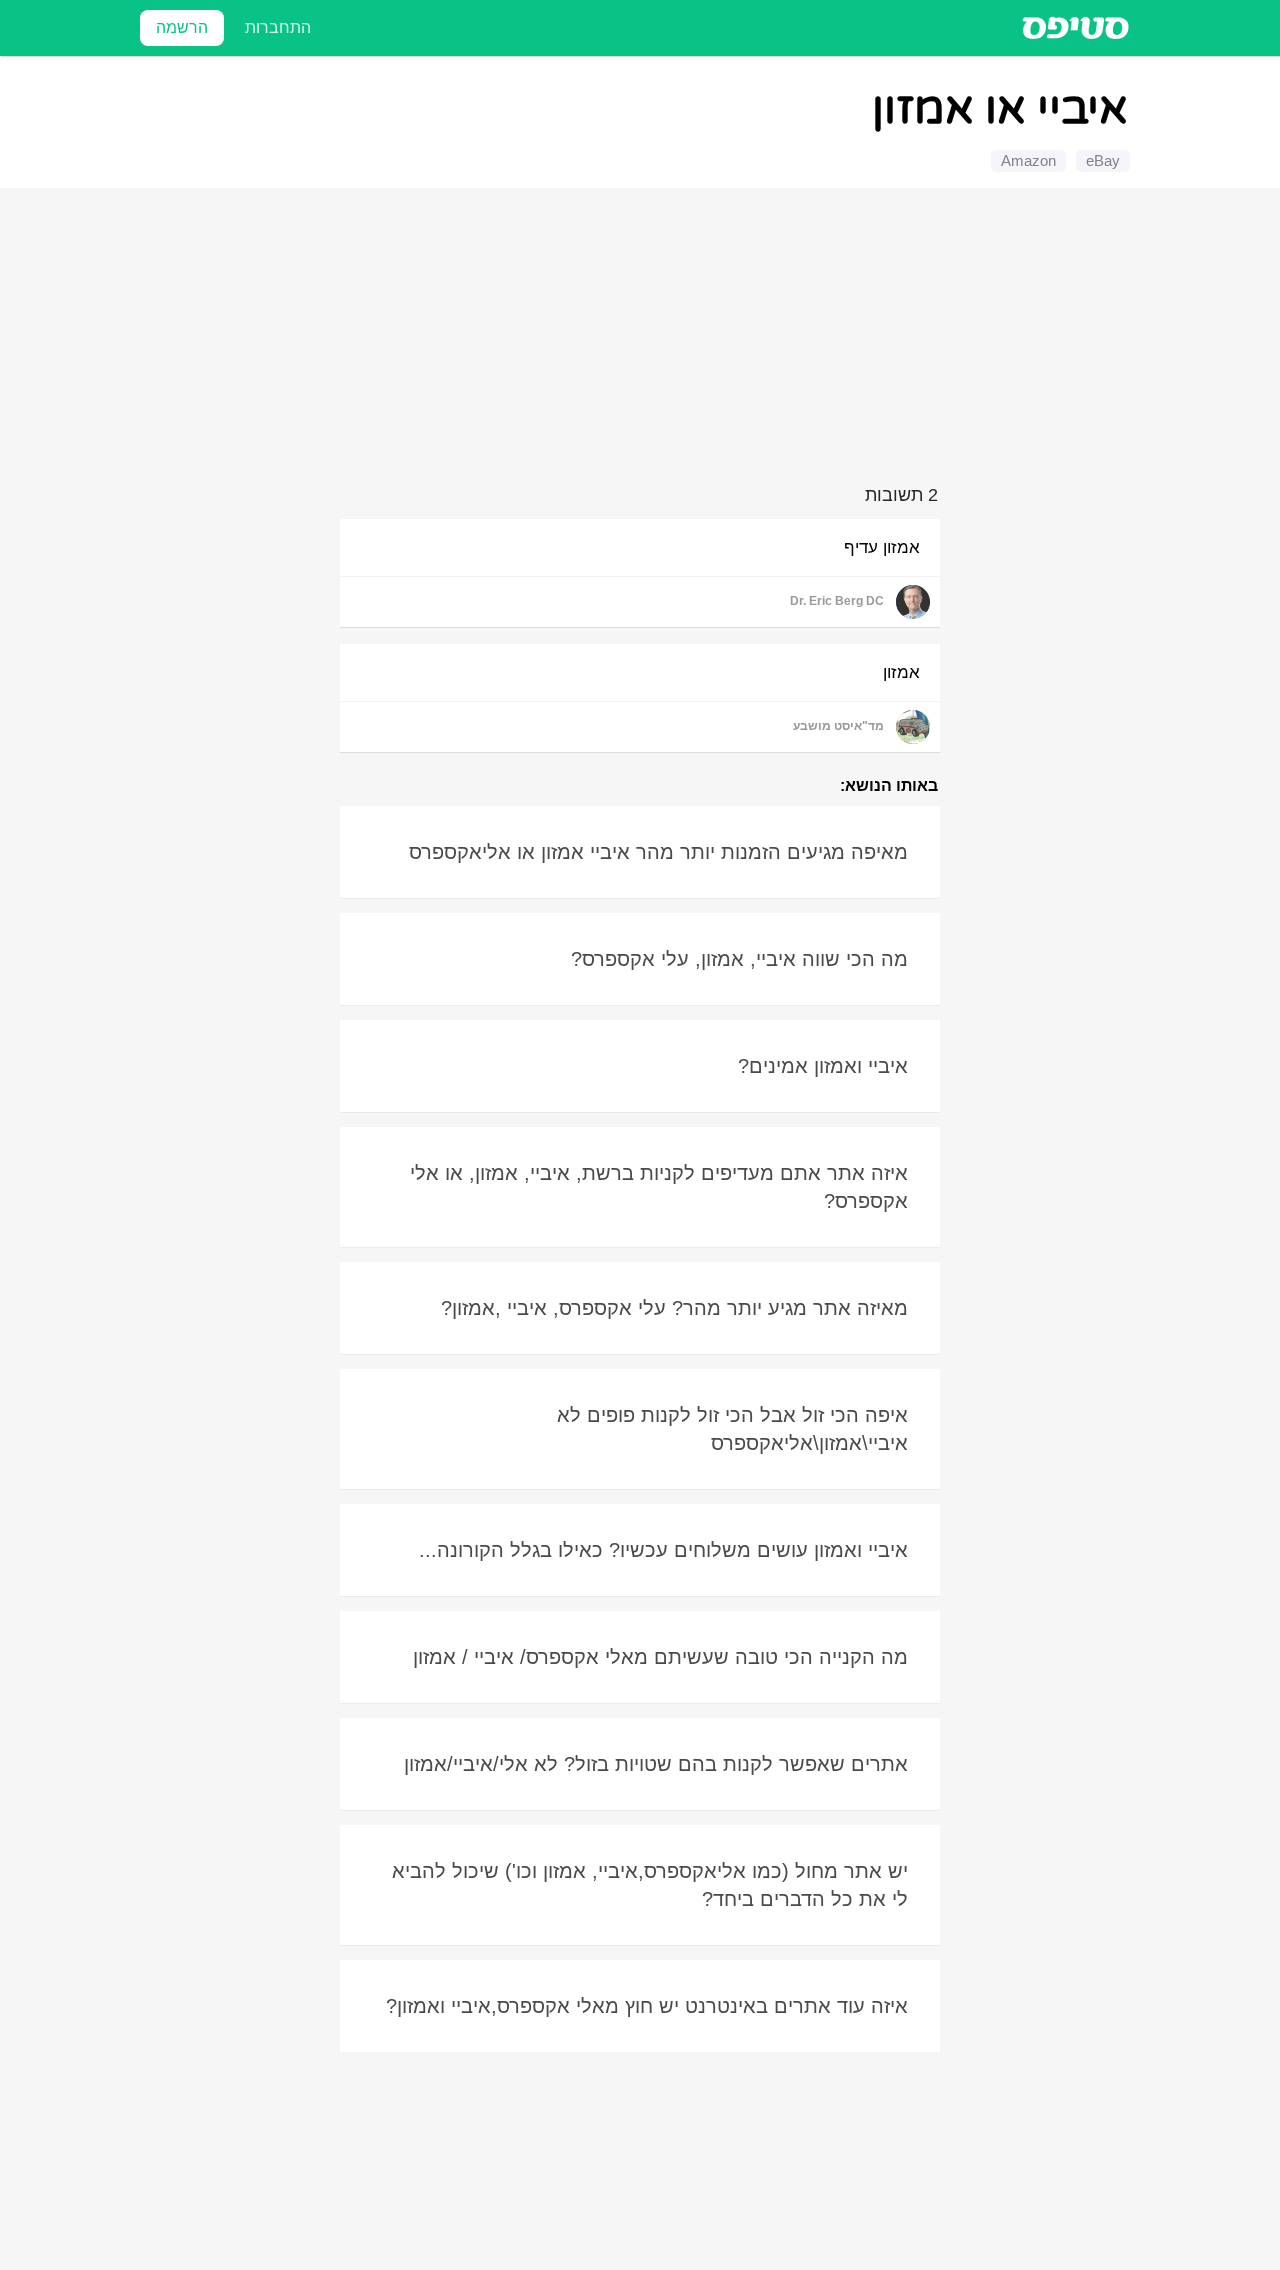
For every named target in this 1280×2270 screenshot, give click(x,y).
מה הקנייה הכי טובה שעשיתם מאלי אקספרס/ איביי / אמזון (660, 1657)
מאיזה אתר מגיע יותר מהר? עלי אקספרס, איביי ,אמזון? (674, 1308)
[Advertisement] (643, 340)
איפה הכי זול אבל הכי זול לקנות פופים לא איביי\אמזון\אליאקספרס (732, 1429)
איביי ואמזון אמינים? (823, 1066)
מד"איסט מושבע (838, 726)
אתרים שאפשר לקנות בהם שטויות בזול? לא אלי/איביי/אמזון (656, 1764)
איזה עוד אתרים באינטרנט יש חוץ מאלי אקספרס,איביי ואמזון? (647, 2006)
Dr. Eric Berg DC (837, 601)
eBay (1103, 160)
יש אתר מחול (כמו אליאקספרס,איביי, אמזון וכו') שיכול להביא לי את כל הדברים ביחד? (650, 1885)
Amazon (1028, 160)
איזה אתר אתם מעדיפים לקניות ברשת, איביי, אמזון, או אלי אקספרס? (659, 1187)
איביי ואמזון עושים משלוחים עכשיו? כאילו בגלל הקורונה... (663, 1550)
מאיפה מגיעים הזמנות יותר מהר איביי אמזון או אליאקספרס (658, 852)
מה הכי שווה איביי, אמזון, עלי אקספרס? (739, 959)
